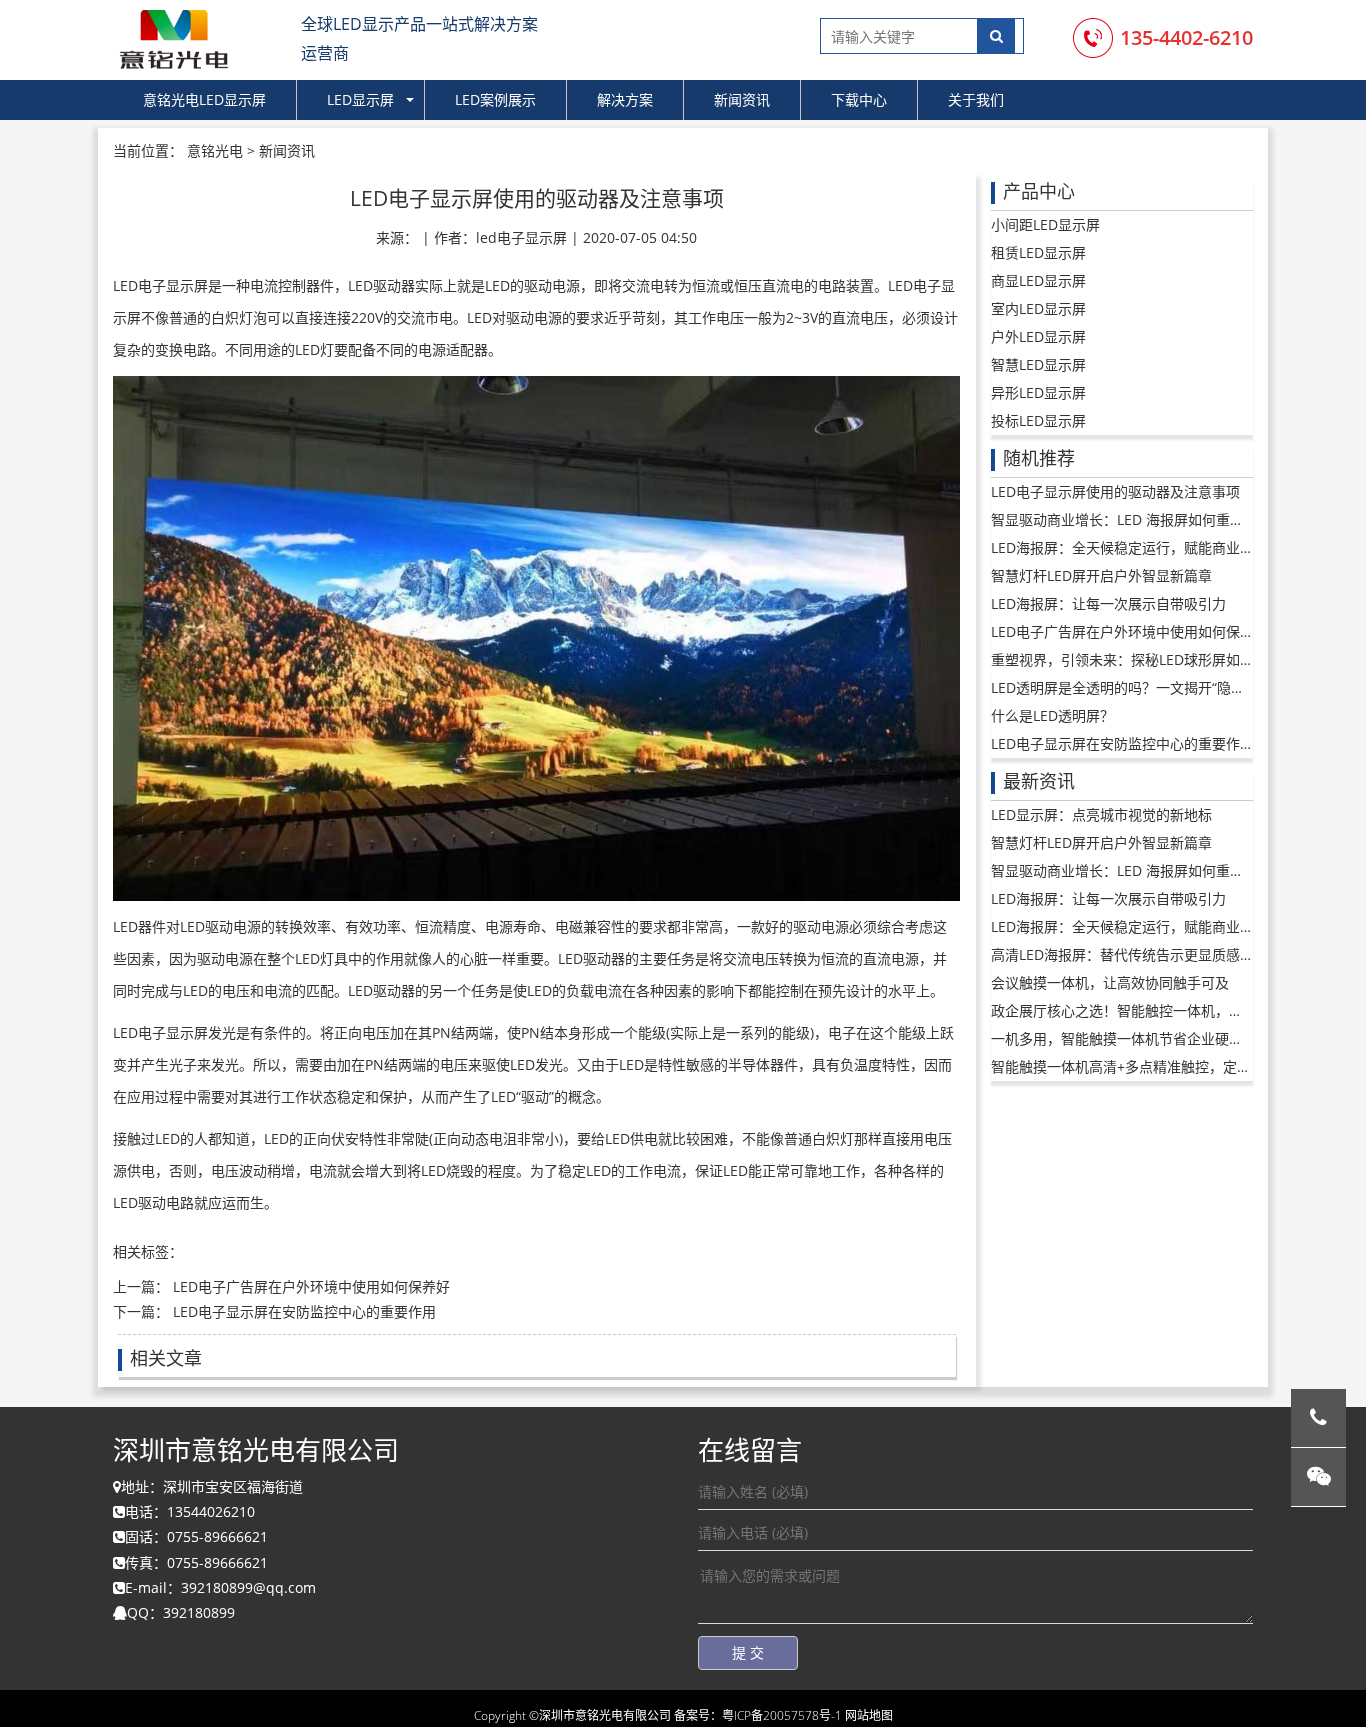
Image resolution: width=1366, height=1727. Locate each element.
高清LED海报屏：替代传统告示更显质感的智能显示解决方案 (1178, 954)
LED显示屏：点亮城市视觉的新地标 (1101, 814)
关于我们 (976, 99)
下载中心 (859, 99)
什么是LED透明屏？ (1052, 715)
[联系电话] (1318, 1418)
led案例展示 (495, 99)
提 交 (748, 1652)
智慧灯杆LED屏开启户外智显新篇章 (1101, 575)
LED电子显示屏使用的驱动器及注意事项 (1115, 491)
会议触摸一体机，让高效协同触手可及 (1110, 982)
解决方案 (625, 99)
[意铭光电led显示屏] (173, 36)
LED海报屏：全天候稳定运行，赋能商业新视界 (1136, 547)
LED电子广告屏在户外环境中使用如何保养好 (311, 1286)
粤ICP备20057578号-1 (782, 1715)
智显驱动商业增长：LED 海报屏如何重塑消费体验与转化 (1166, 519)
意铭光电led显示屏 (204, 99)
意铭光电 (215, 150)
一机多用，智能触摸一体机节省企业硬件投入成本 (1145, 1038)
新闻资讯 (742, 99)
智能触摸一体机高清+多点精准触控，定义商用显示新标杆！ (1177, 1066)
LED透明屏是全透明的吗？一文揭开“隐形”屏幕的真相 (1155, 687)
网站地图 (869, 1715)
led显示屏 (360, 99)
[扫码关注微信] (1318, 1477)
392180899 (199, 1612)
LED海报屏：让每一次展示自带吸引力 (1108, 603)
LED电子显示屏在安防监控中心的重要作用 (302, 1311)
